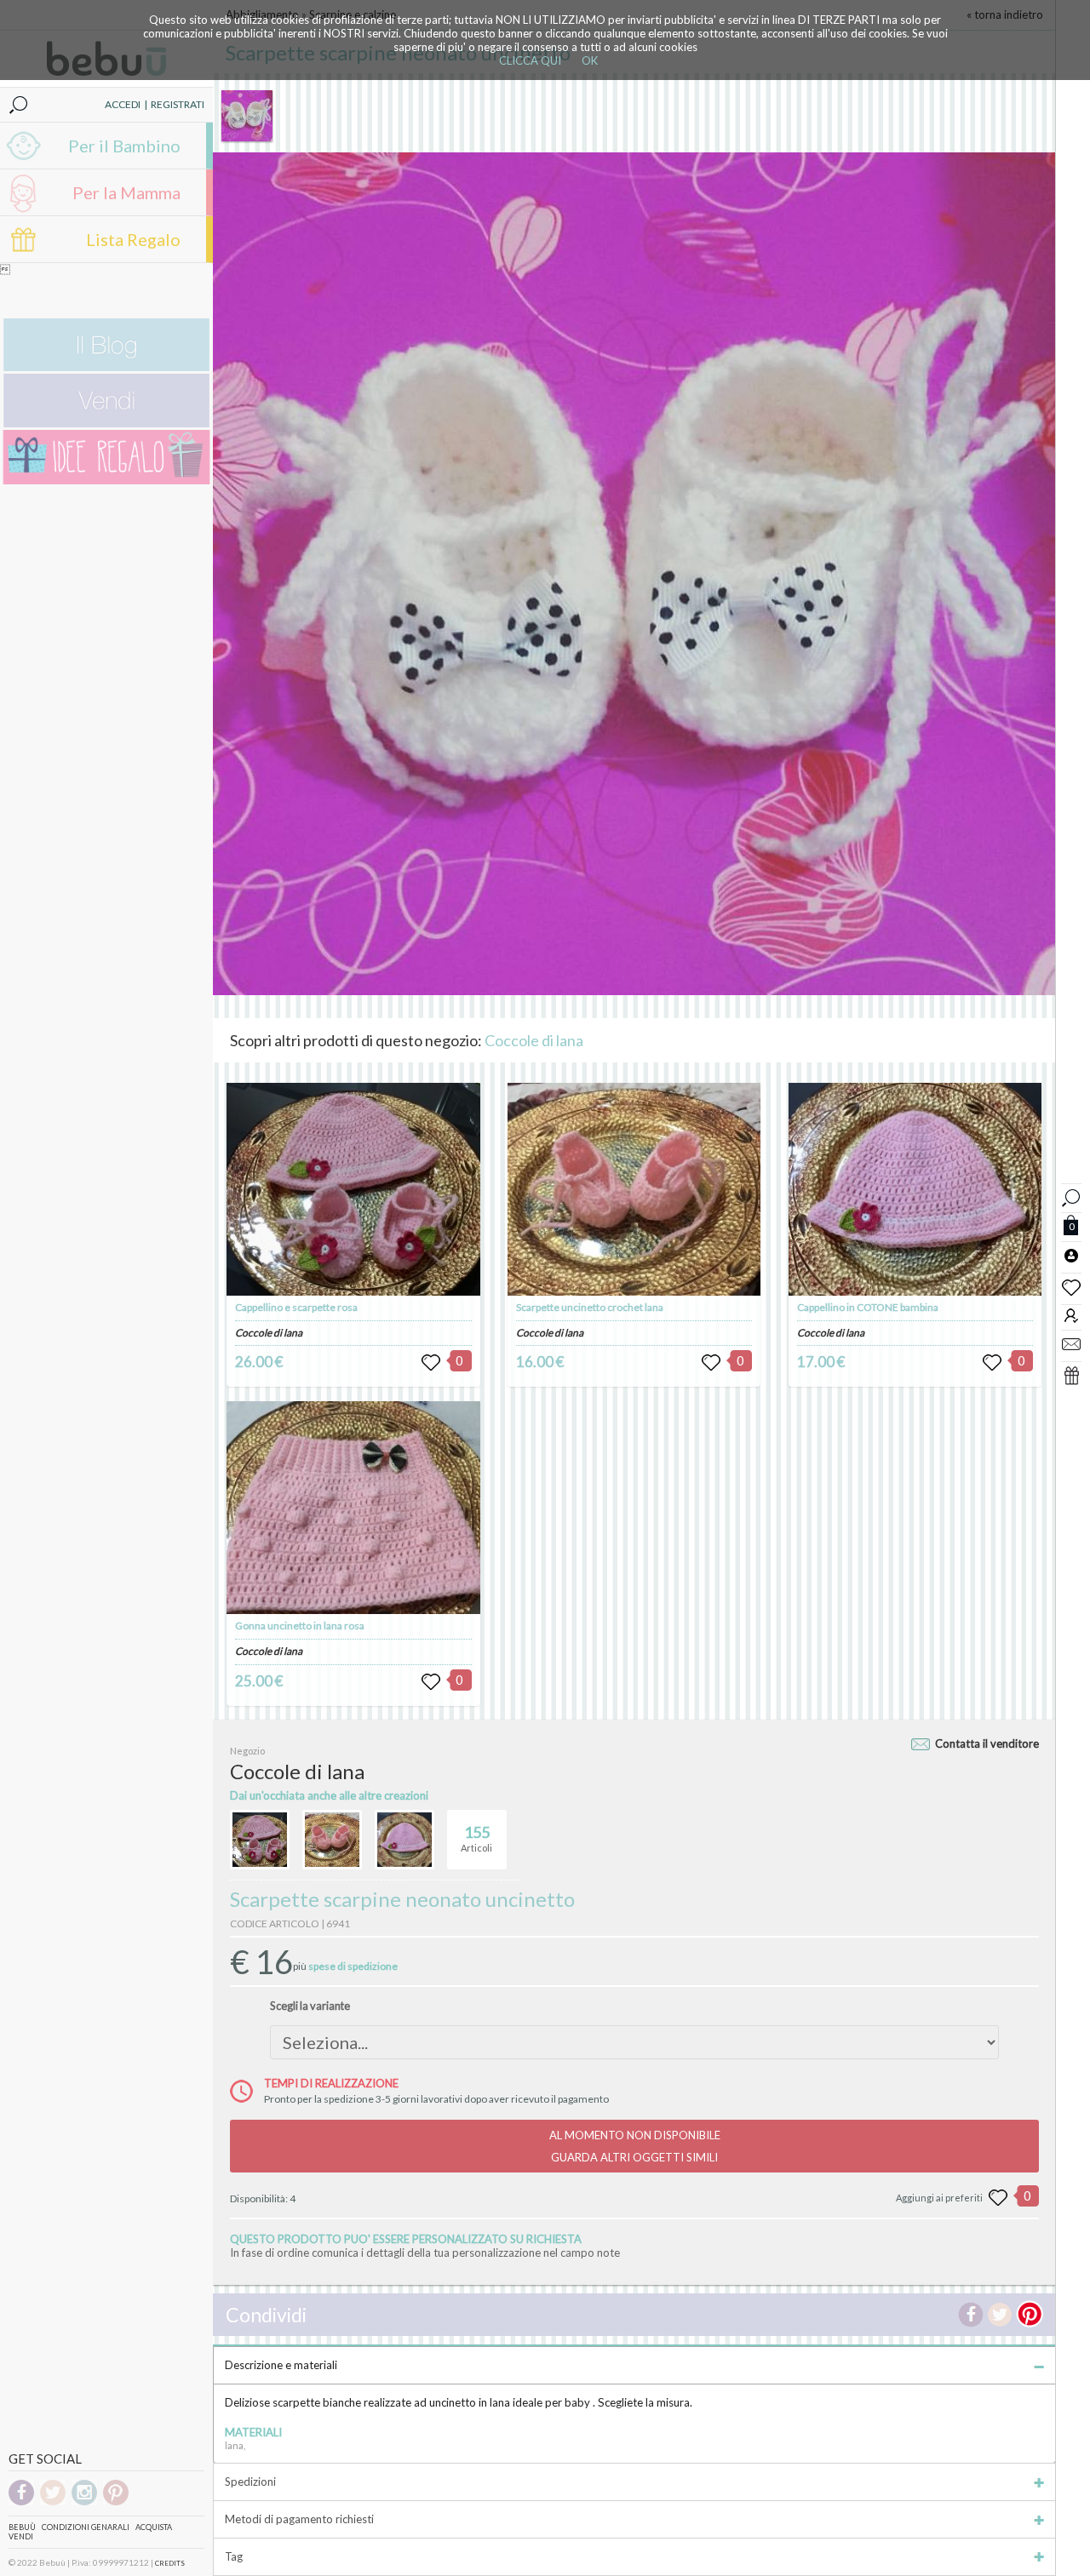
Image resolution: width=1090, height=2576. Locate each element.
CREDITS (170, 2563)
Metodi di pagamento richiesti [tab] (299, 2519)
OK (590, 60)
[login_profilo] (1071, 1255)
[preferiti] (1071, 1286)
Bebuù (22, 2527)
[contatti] (1071, 1343)
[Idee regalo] (106, 481)
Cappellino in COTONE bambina (868, 1307)
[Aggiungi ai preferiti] (998, 2198)
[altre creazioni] (260, 1840)
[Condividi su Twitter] (1000, 2315)
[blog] (106, 367)
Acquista (154, 2527)
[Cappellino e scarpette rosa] (353, 1189)
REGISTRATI (178, 104)
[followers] (1071, 1315)
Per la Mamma (126, 192)
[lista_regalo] (1071, 1375)
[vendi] (106, 424)
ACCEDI (123, 104)
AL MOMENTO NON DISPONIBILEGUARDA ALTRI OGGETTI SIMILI (635, 2146)
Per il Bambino (124, 146)
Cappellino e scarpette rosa (296, 1307)
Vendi (21, 2536)
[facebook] (21, 2502)
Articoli (476, 1838)
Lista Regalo (133, 239)
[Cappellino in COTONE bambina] (915, 1189)
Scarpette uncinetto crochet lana (590, 1307)
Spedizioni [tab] (250, 2482)
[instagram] (84, 2502)
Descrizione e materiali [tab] (281, 2365)
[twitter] (53, 2502)
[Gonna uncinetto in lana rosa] (353, 1508)
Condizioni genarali (86, 2527)
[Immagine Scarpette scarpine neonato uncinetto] (247, 116)
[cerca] (1071, 1196)
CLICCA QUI (530, 60)
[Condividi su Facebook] (971, 2315)
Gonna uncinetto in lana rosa (300, 1626)
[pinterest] (116, 2502)
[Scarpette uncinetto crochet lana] (634, 1189)
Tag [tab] (234, 2556)
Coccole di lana (534, 1040)
